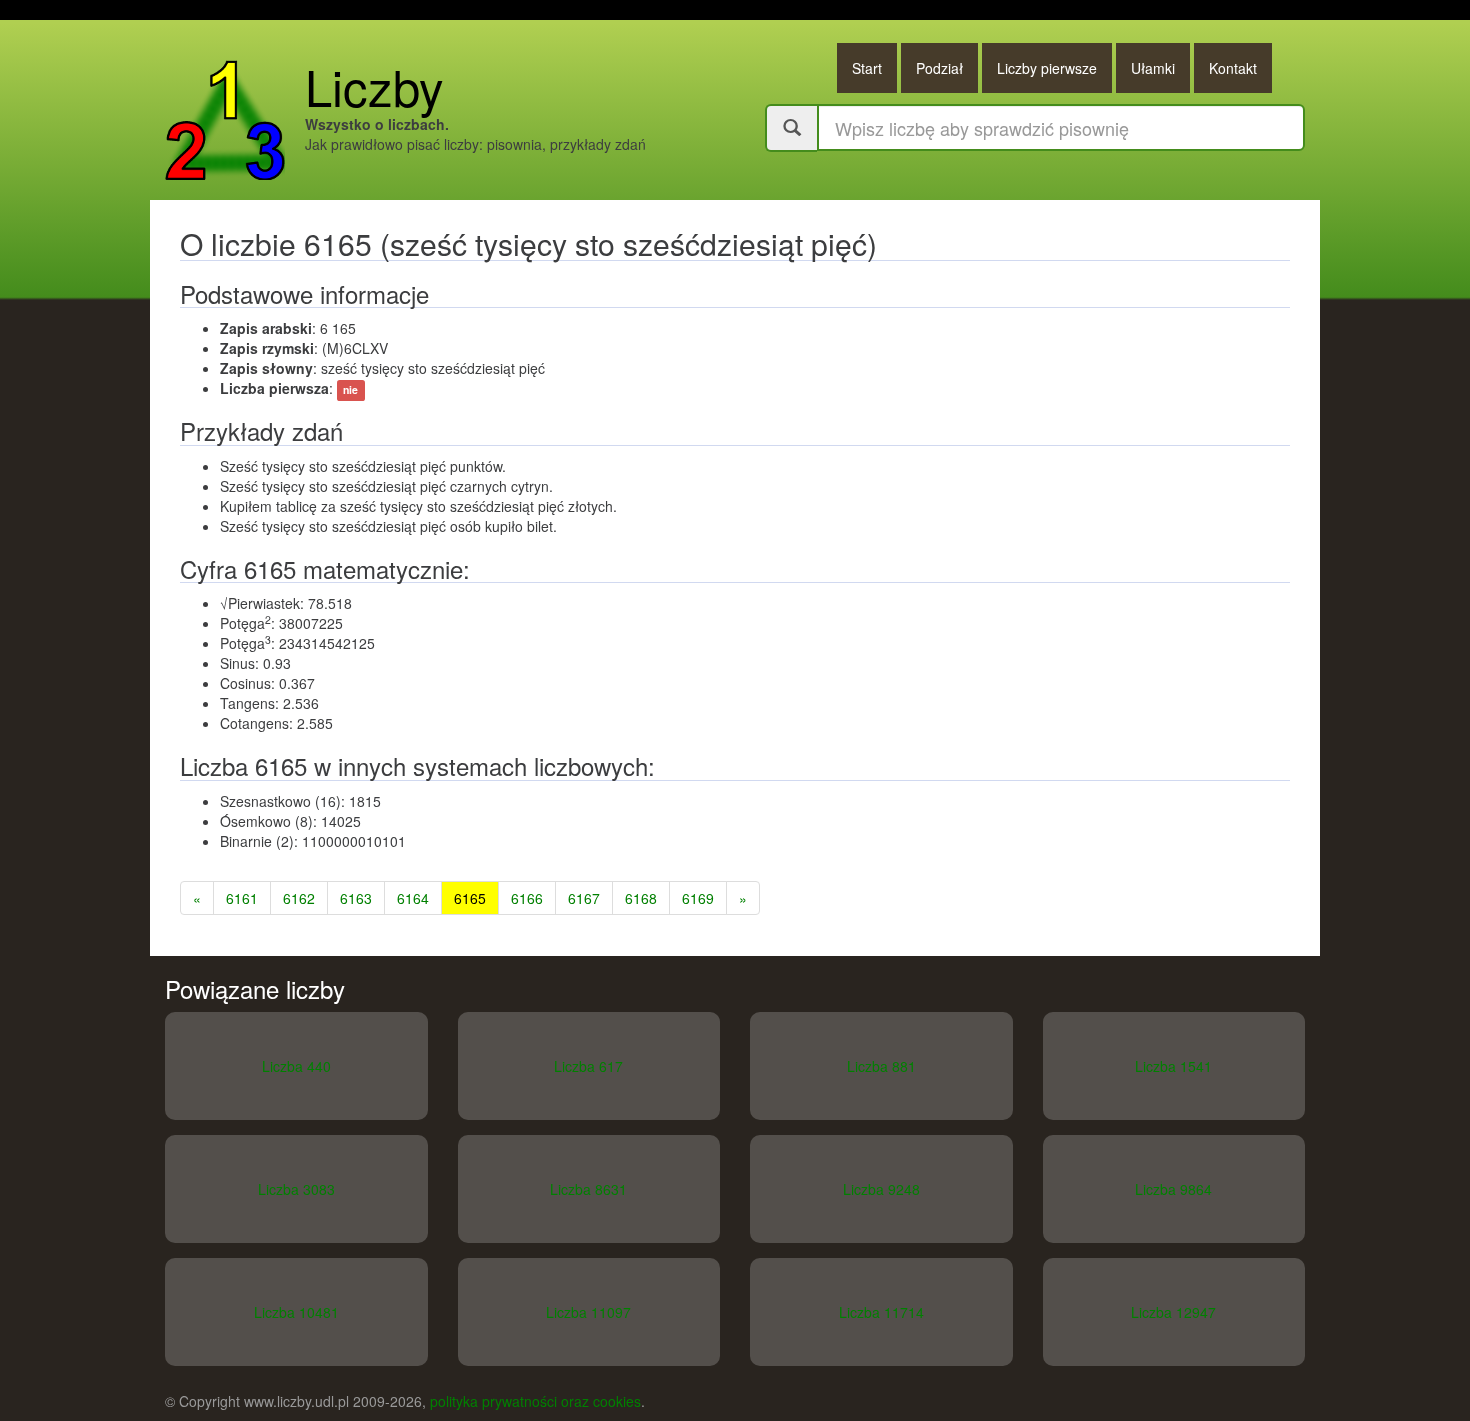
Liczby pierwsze (1047, 68)
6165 (470, 898)
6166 (527, 898)
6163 (356, 898)
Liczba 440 (296, 1066)
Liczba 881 (881, 1066)
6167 (584, 898)
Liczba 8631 (588, 1189)
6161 (242, 898)
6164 (413, 898)
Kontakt (1233, 68)
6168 (641, 898)
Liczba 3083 (296, 1189)
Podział (939, 68)
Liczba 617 (588, 1066)
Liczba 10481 (296, 1312)
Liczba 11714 (881, 1312)
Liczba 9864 (1173, 1189)
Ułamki (1153, 68)
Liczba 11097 (588, 1312)
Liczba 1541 (1173, 1066)
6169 (698, 898)
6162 (299, 898)
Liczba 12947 (1173, 1312)
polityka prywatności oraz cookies (535, 1401)
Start (867, 68)
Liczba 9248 (881, 1189)
